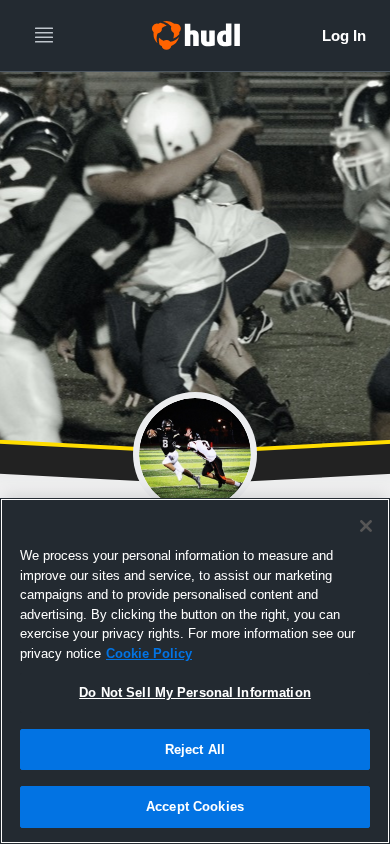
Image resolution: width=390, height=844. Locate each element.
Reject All (195, 749)
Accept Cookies (195, 806)
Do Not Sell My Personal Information (195, 692)
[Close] (366, 526)
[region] (195, 671)
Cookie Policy (149, 653)
